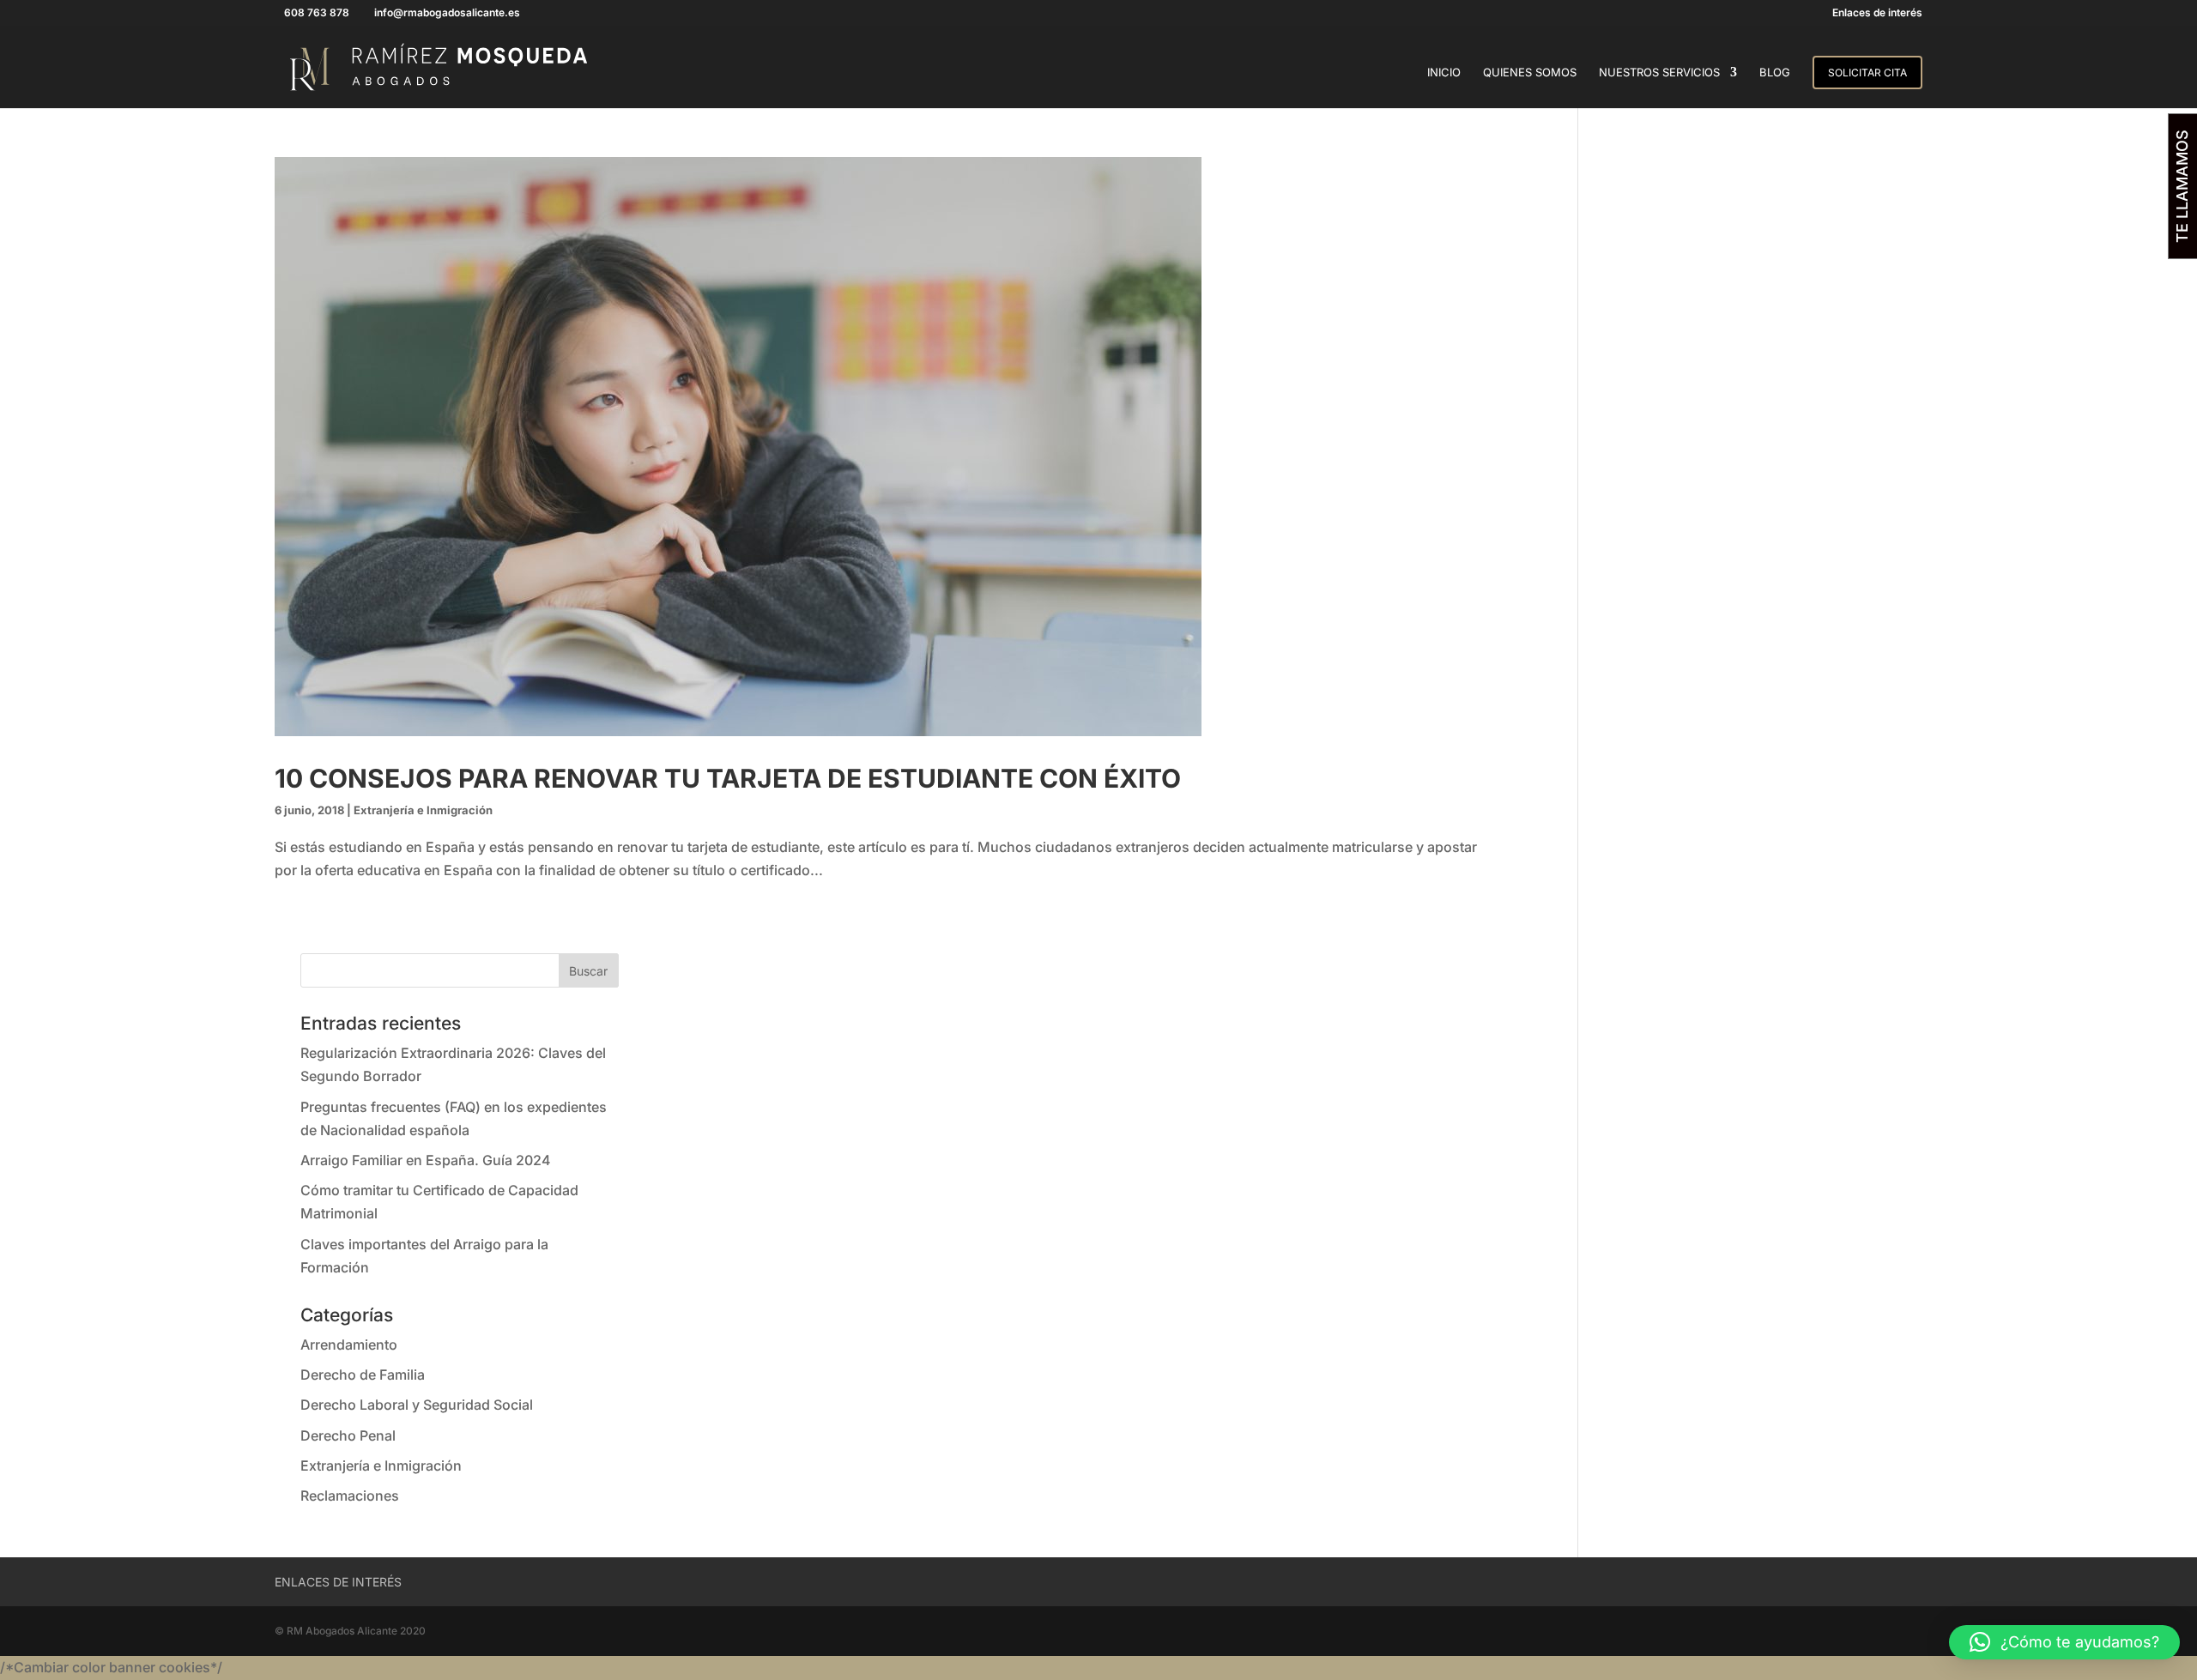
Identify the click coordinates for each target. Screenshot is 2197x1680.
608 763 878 (317, 12)
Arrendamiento (349, 1345)
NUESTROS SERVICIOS (1659, 73)
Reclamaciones (350, 1496)
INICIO (1444, 73)
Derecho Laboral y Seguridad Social (417, 1405)
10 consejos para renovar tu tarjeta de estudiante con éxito (728, 778)
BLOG (1775, 73)
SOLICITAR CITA (1867, 73)
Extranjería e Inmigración (423, 810)
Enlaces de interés (1877, 13)
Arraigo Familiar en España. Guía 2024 (426, 1160)
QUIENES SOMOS (1530, 73)
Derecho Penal (348, 1435)
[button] (2064, 1642)
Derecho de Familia (363, 1375)
